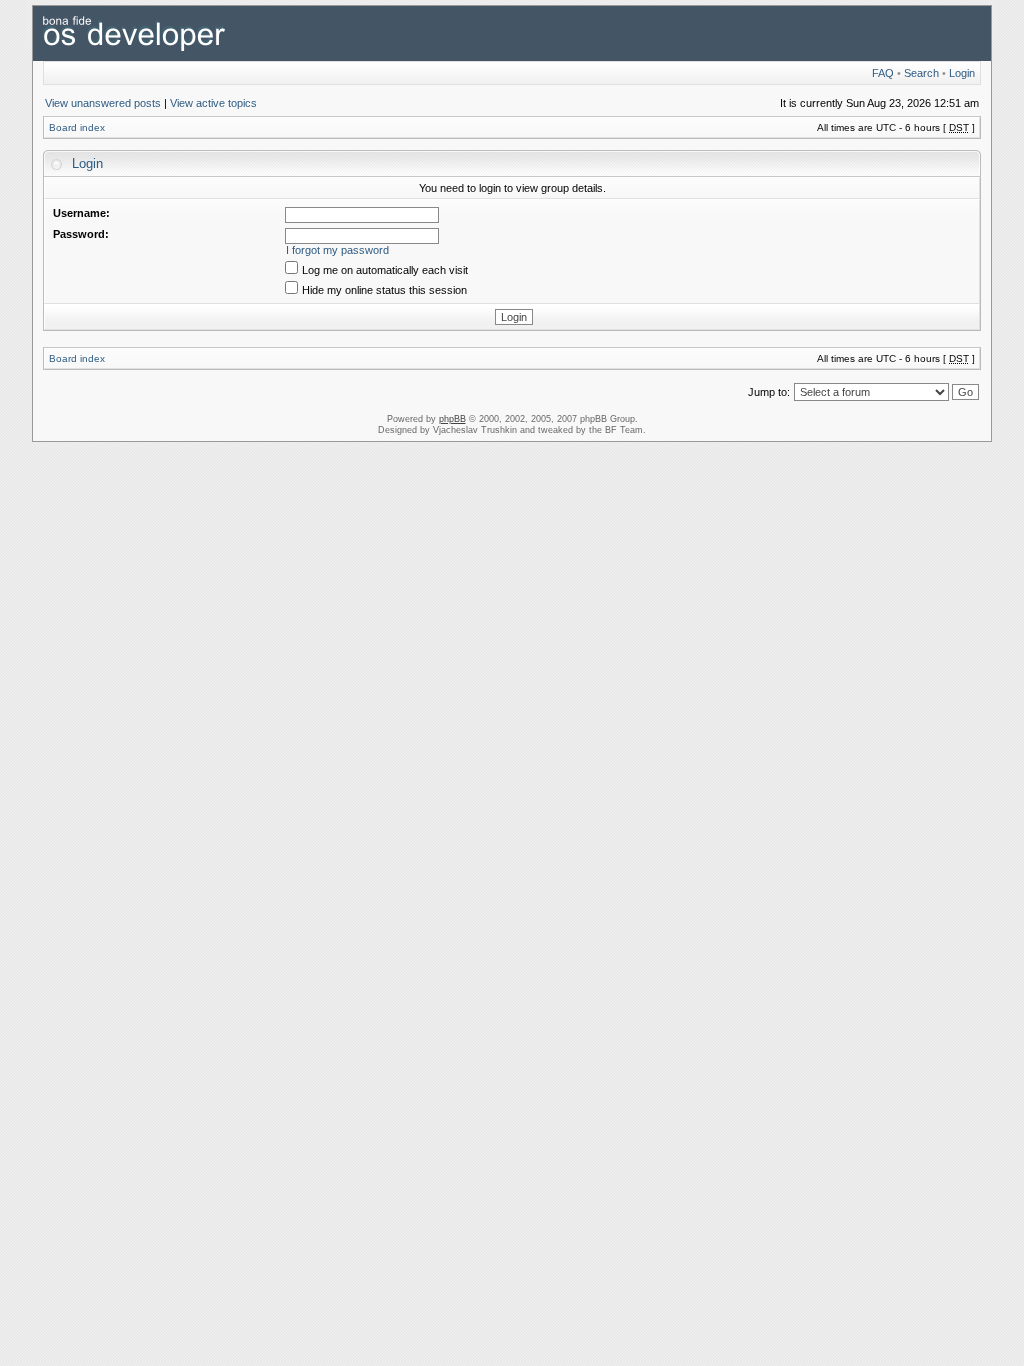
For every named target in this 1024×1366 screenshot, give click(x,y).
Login (962, 73)
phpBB (452, 419)
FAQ (883, 73)
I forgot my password (337, 250)
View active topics (213, 103)
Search (921, 73)
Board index (77, 127)
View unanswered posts (103, 103)
